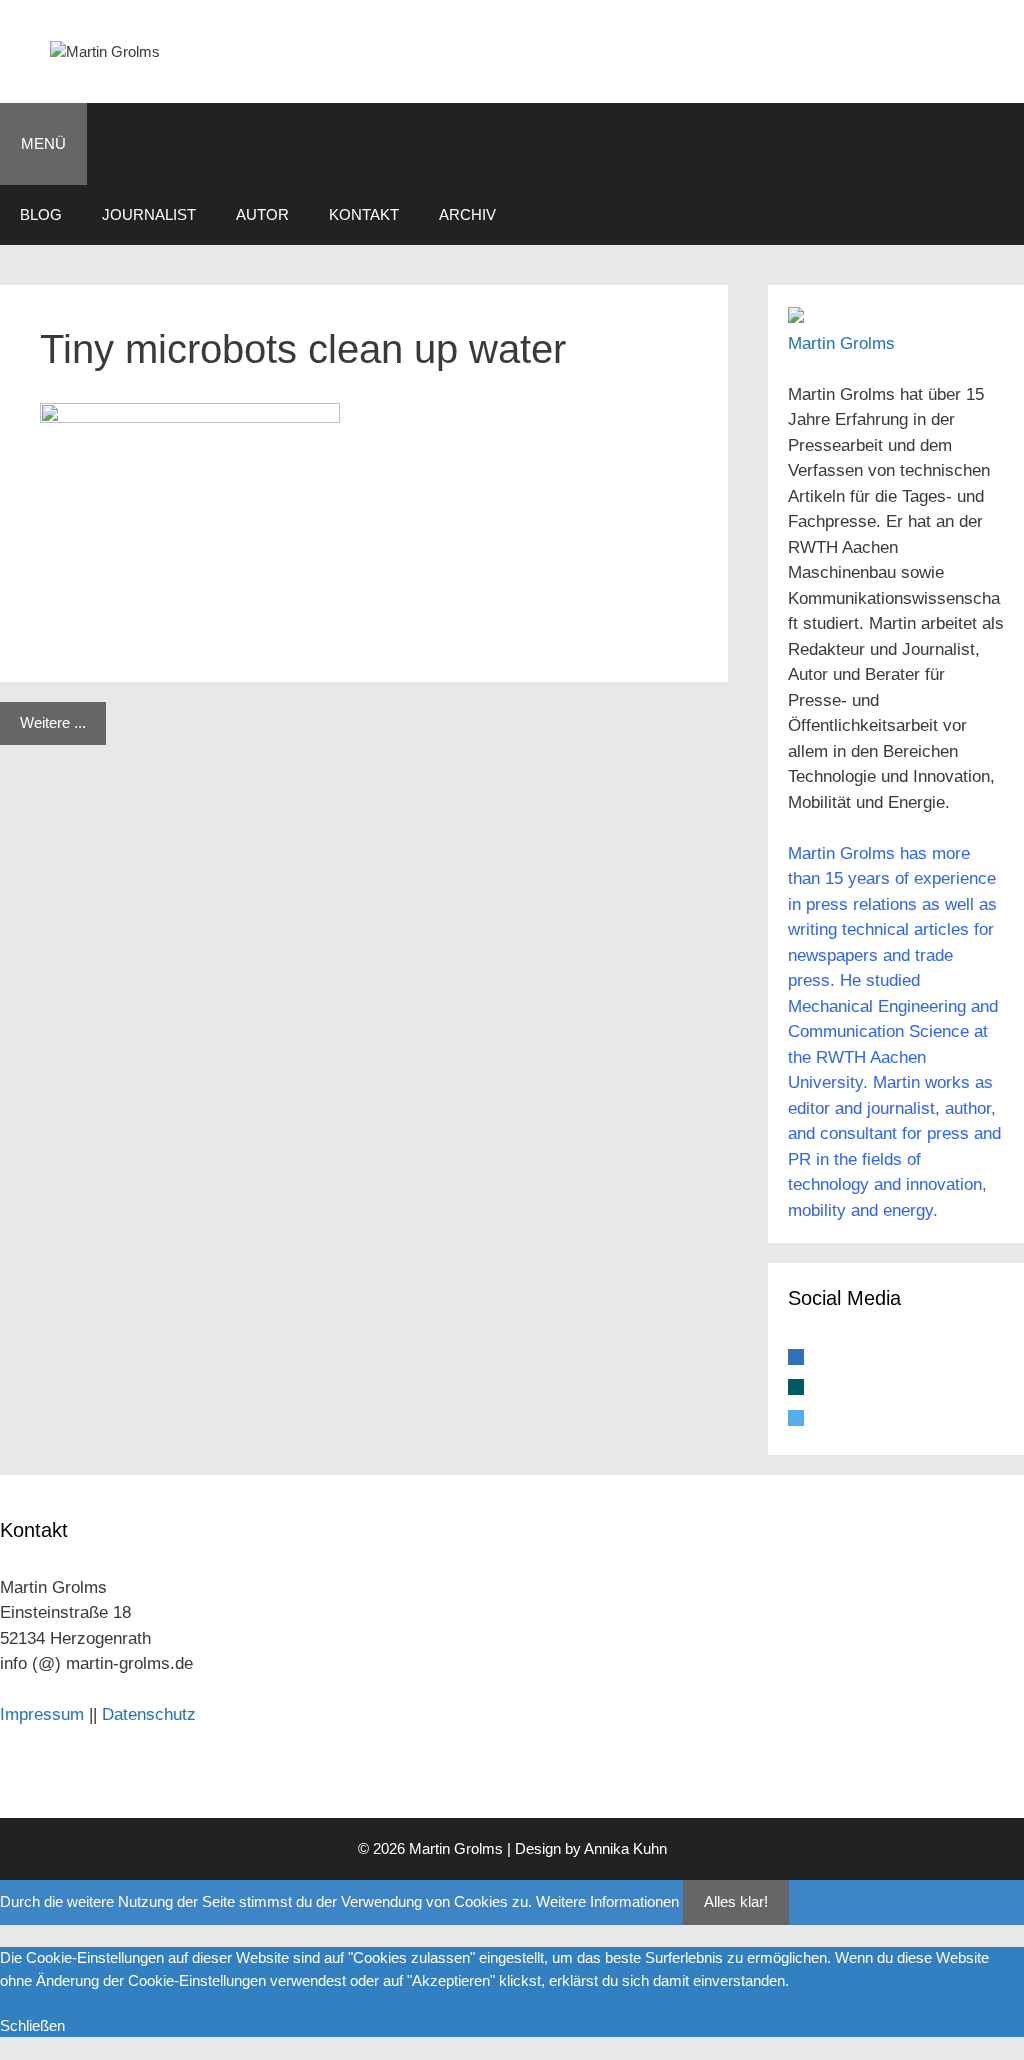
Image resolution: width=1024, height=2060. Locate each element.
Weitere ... (53, 722)
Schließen (32, 2025)
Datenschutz (149, 1714)
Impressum (42, 1714)
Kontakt (364, 214)
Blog (41, 214)
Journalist (149, 214)
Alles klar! (736, 1901)
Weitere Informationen (607, 1901)
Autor (262, 214)
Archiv (467, 214)
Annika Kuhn (625, 1848)
